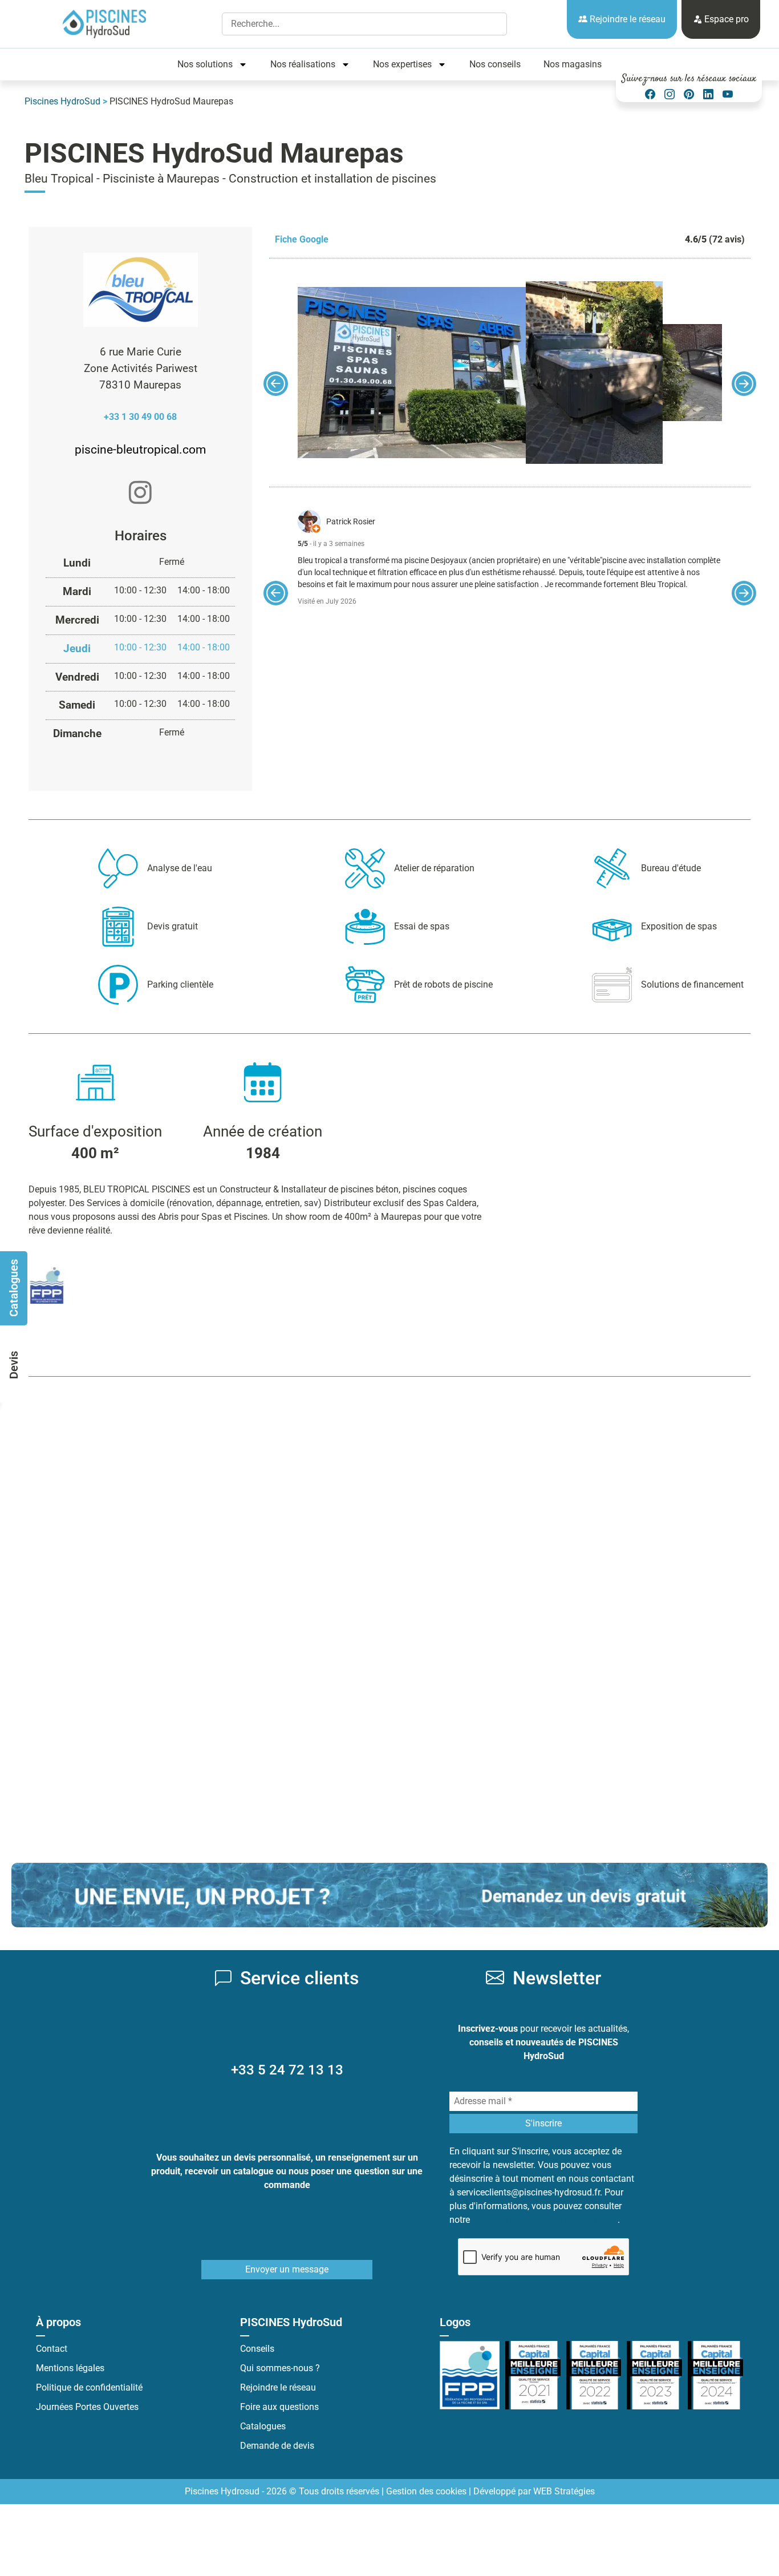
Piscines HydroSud (62, 101)
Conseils (257, 2349)
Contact (52, 2349)
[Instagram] (670, 94)
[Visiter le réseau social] (140, 494)
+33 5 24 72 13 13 (287, 2070)
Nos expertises (402, 64)
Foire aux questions (279, 2407)
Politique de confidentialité (89, 2387)
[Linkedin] (708, 94)
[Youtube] (728, 94)
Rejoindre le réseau (626, 19)
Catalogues (263, 2426)
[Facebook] (650, 94)
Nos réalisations (303, 64)
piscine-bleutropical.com (140, 450)
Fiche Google (302, 239)
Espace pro (725, 19)
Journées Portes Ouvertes (87, 2407)
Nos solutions (205, 64)
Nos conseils (495, 64)
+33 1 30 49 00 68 (140, 417)
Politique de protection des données (545, 2220)
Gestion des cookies (426, 2491)
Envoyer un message (287, 2269)
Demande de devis (277, 2446)
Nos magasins (573, 64)
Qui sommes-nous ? (280, 2368)
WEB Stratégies (564, 2491)
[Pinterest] (689, 94)
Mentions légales (70, 2368)
